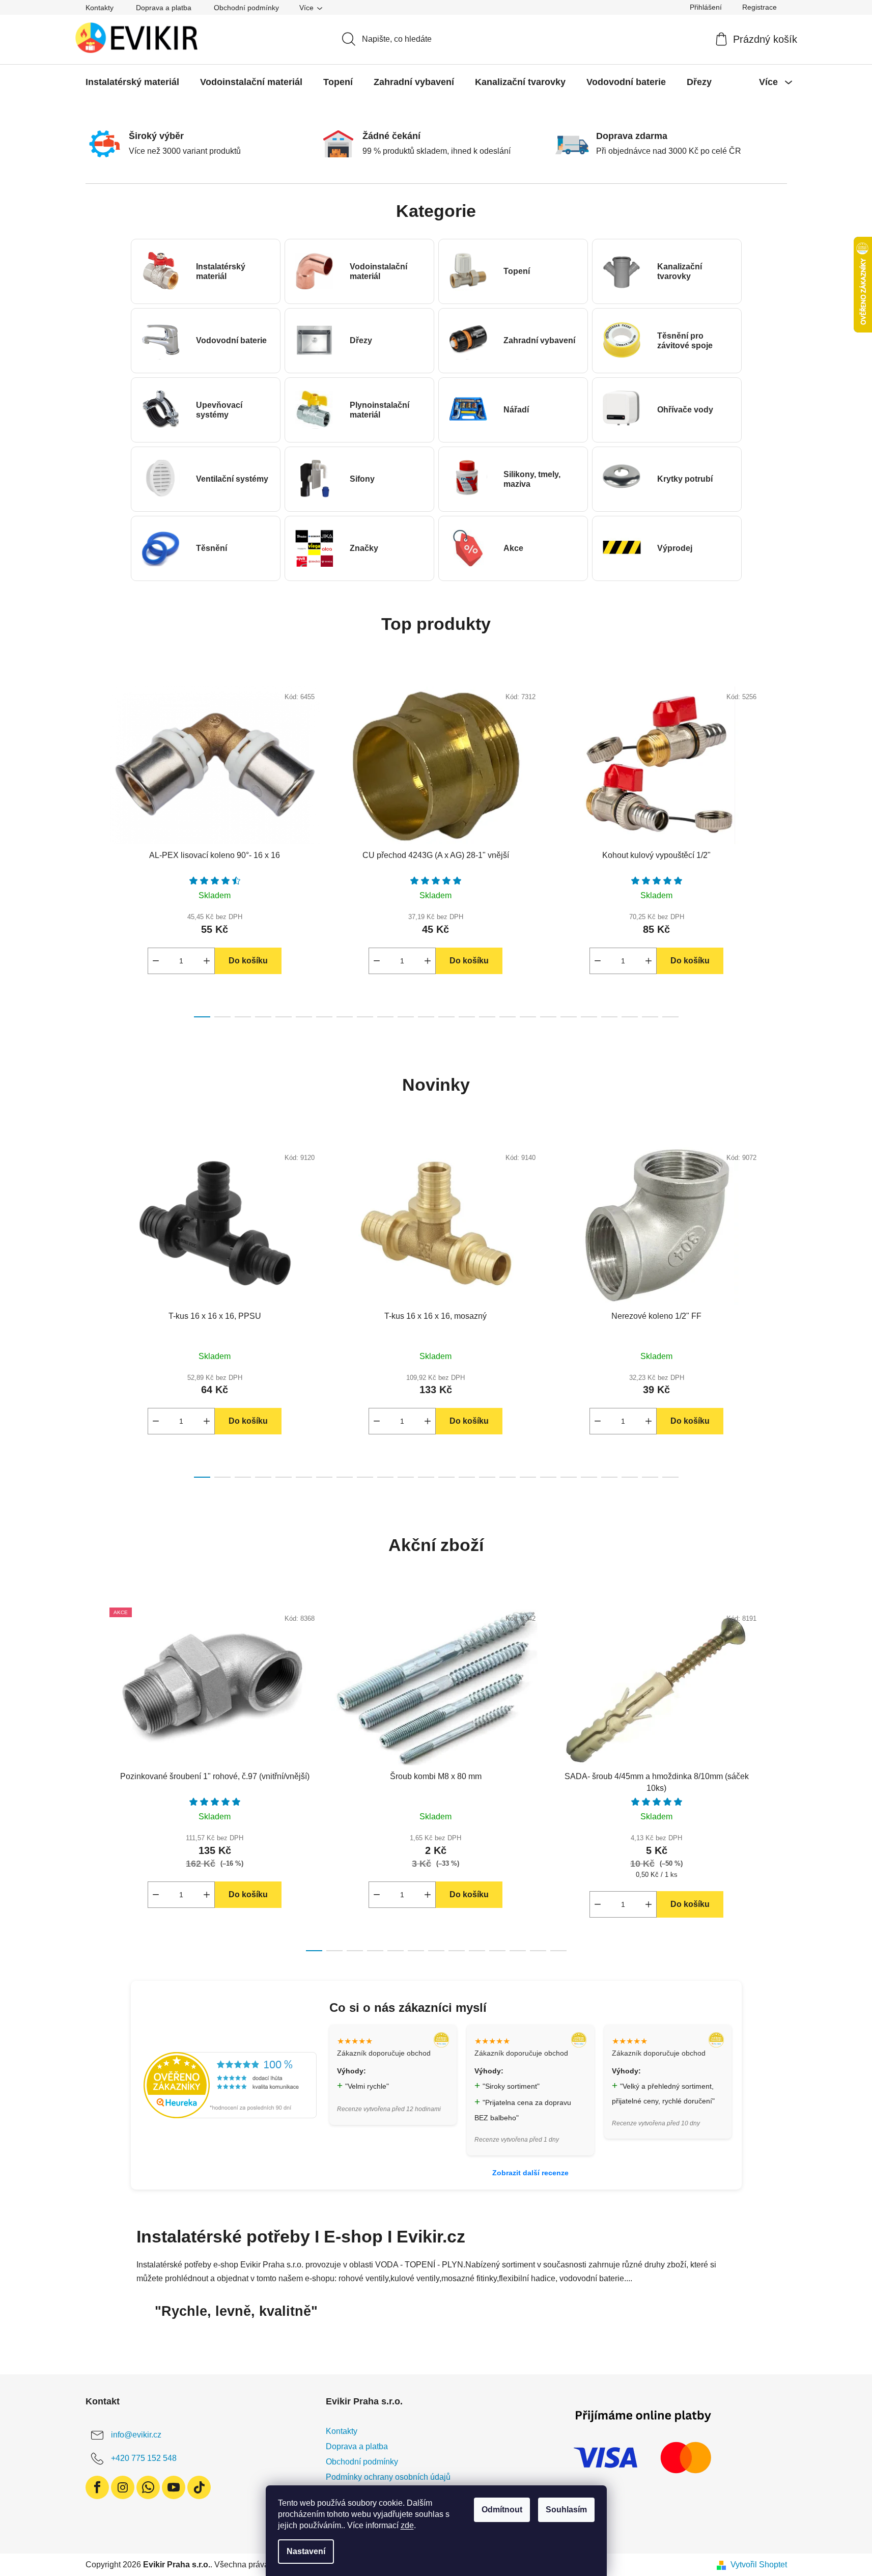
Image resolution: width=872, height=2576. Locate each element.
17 (548, 1017)
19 (589, 1017)
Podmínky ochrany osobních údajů (388, 2477)
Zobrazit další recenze (530, 2173)
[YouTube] (174, 2487)
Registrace (760, 7)
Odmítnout (502, 2510)
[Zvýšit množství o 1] (207, 961)
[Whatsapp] (148, 2487)
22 (650, 1017)
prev (94, 849)
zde (407, 2525)
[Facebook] (97, 2487)
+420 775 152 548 (144, 2458)
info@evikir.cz (136, 2435)
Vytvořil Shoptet (759, 2565)
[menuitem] (132, 82)
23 (670, 1017)
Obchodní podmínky (246, 8)
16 (528, 1017)
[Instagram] (123, 2487)
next (779, 849)
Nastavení (306, 2551)
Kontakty (100, 8)
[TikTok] (199, 2487)
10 (406, 1017)
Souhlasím (566, 2510)
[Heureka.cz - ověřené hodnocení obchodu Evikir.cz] (230, 2085)
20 (609, 1017)
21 (630, 1017)
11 (426, 1017)
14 (487, 1017)
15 (508, 1017)
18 (569, 1017)
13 (467, 1017)
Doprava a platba (164, 8)
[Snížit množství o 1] (156, 961)
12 (446, 1017)
